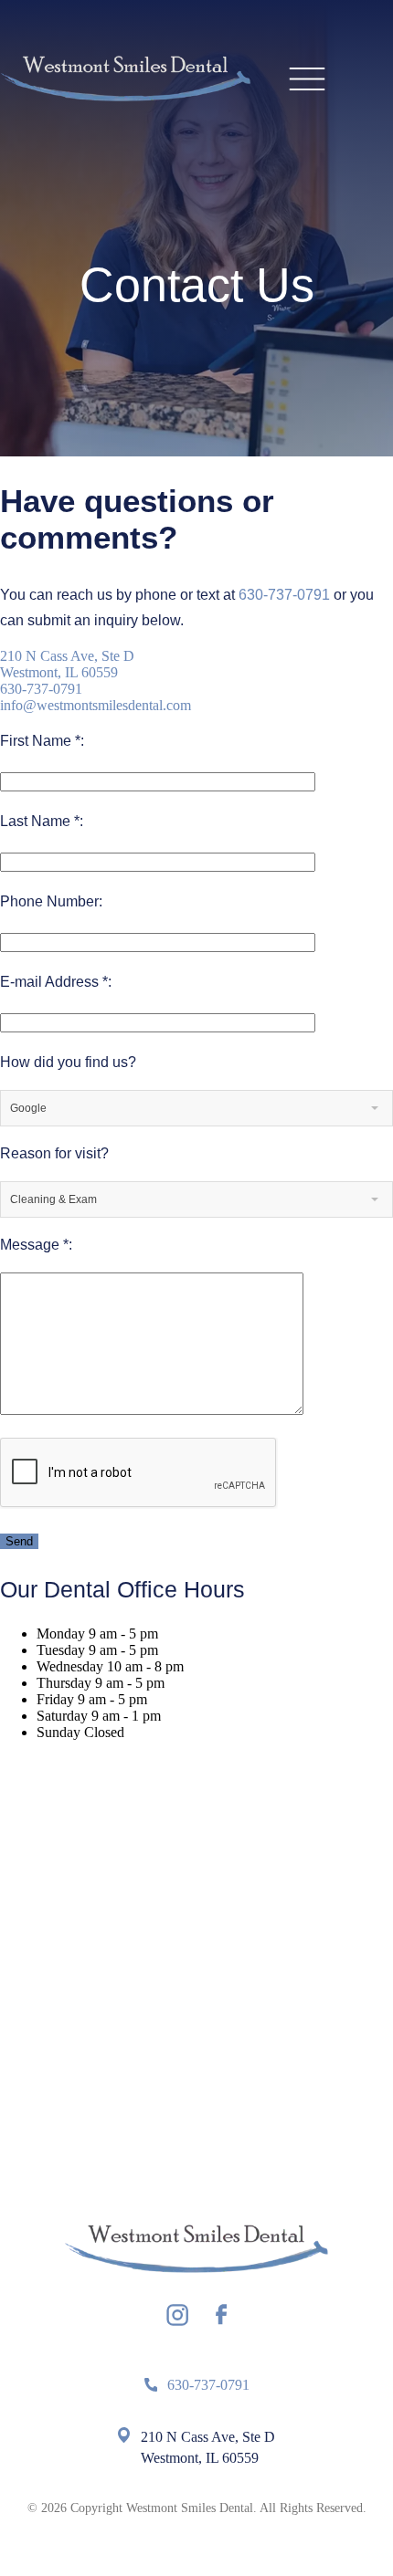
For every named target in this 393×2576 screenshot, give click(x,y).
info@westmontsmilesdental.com (96, 705)
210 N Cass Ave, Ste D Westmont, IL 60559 (67, 664)
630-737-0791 (284, 595)
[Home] (126, 80)
